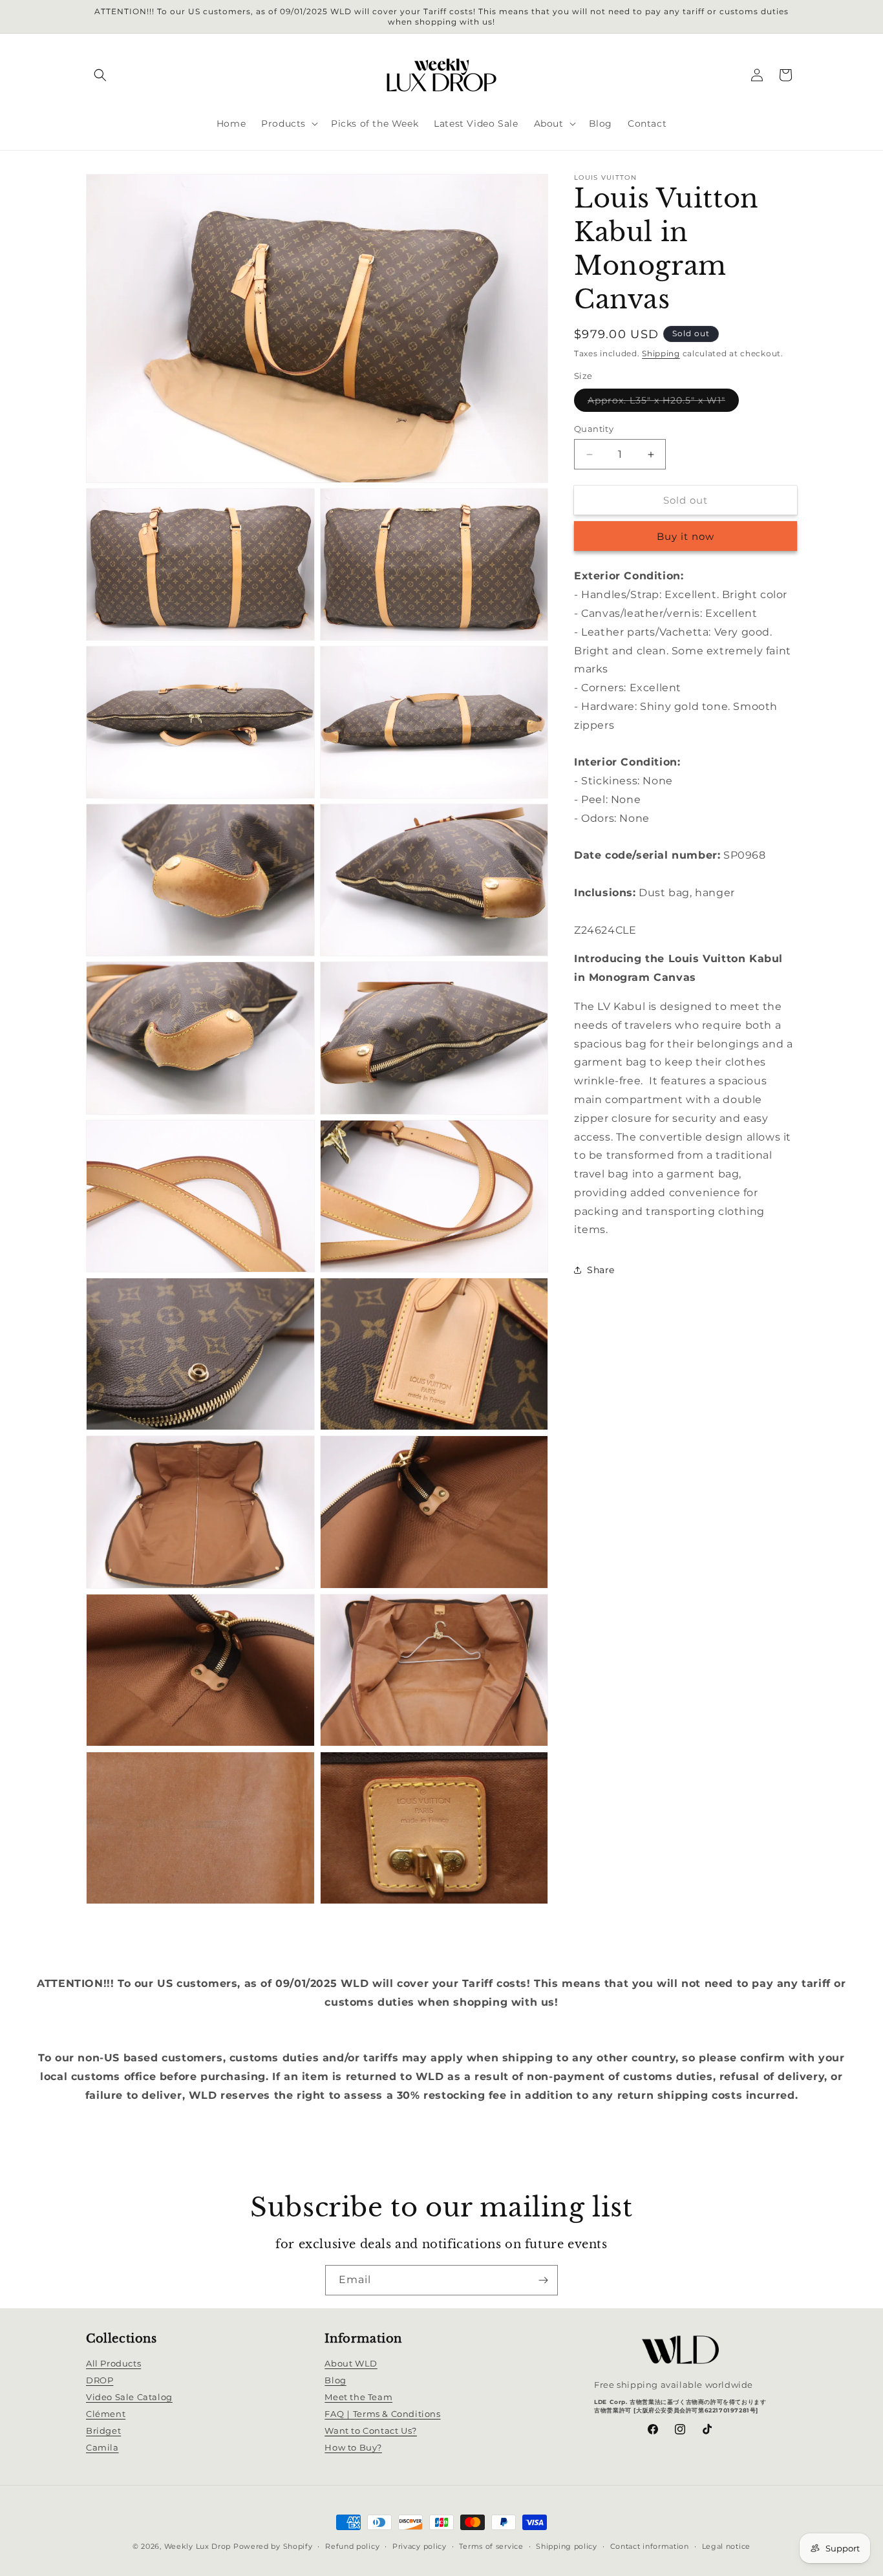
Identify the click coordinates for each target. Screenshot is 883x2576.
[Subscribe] (543, 2280)
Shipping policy (567, 2546)
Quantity (594, 429)
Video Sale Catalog (129, 2398)
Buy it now (686, 537)
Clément (106, 2414)
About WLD (351, 2364)
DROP (100, 2381)
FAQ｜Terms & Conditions (382, 2414)
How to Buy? (353, 2448)
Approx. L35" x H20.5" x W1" (663, 403)
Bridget (103, 2431)
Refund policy (352, 2546)
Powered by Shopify (273, 2546)
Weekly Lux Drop (198, 2546)
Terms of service (491, 2546)
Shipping (661, 353)
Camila (102, 2448)
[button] (100, 75)
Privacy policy (420, 2546)
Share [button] (601, 1270)
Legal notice (726, 2546)
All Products (113, 2364)
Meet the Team (358, 2398)
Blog (335, 2381)
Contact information (650, 2546)
